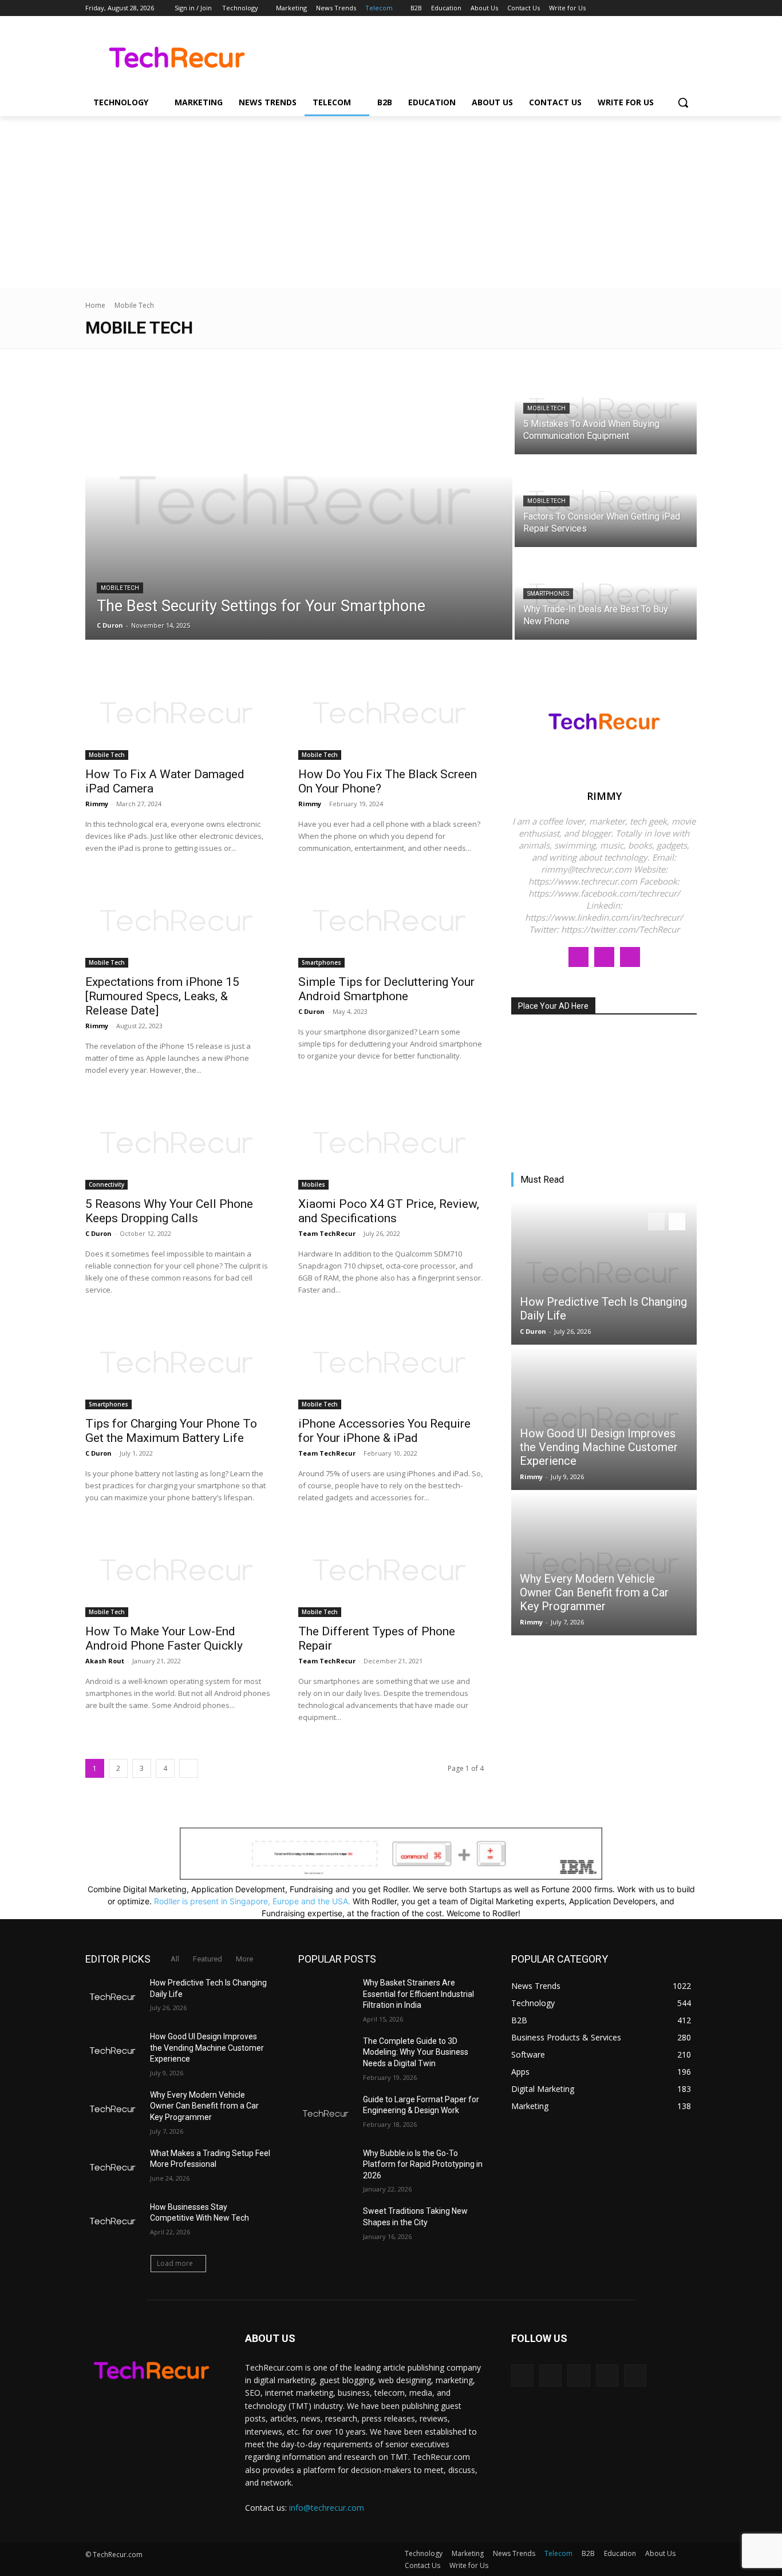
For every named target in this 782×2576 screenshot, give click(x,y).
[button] (683, 102)
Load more (175, 2263)
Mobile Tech (120, 588)
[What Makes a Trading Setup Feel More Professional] (113, 2167)
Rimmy (97, 804)
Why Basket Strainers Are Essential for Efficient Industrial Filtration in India (418, 1994)
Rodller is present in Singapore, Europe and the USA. (252, 1901)
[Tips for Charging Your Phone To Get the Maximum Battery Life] (178, 1363)
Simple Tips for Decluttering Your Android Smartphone (386, 989)
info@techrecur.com (327, 2508)
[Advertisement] (391, 202)
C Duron (311, 1011)
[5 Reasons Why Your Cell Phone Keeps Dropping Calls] (178, 1143)
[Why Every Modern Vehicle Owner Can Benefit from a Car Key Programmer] (604, 1564)
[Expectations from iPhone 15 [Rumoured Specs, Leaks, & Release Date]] (178, 921)
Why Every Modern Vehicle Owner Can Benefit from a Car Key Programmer (594, 1592)
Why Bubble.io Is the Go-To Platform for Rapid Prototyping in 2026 (423, 2164)
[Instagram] (643, 8)
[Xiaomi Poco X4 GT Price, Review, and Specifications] (391, 1143)
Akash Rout (105, 1661)
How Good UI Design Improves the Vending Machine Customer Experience (599, 1447)
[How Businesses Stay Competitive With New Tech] (113, 2221)
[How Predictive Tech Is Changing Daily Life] (604, 1273)
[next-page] (189, 1768)
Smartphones (548, 594)
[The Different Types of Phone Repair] (391, 1571)
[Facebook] (627, 8)
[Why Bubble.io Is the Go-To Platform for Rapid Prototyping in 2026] (326, 2167)
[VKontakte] (635, 2375)
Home (95, 305)
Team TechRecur (327, 1233)
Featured (208, 1959)
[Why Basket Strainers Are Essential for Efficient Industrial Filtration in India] (326, 1997)
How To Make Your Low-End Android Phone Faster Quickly (164, 1638)
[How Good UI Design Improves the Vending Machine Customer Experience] (604, 1418)
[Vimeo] (674, 8)
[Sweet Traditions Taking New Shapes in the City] (326, 2225)
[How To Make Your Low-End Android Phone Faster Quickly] (178, 1571)
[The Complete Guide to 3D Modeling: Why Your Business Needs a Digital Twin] (326, 2055)
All (175, 1959)
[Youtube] (690, 8)
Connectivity (106, 1184)
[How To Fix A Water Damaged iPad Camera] (178, 714)
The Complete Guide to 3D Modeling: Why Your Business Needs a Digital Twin (416, 2052)
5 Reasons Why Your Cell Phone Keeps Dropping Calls (169, 1211)
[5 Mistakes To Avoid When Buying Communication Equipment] (606, 409)
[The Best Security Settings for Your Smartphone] (299, 502)
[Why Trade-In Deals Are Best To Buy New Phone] (606, 595)
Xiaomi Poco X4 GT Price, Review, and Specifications (389, 1211)
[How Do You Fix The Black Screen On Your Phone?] (391, 714)
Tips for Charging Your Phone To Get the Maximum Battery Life (171, 1431)
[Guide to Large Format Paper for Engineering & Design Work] (326, 2114)
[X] (659, 8)
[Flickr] (578, 2375)
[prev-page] (656, 1222)
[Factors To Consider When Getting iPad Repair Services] (606, 502)
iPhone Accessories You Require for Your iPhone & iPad (384, 1431)
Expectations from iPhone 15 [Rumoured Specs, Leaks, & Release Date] (162, 996)
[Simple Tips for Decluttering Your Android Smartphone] (391, 921)
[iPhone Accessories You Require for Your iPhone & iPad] (391, 1363)
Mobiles (313, 1184)
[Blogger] (522, 2375)
